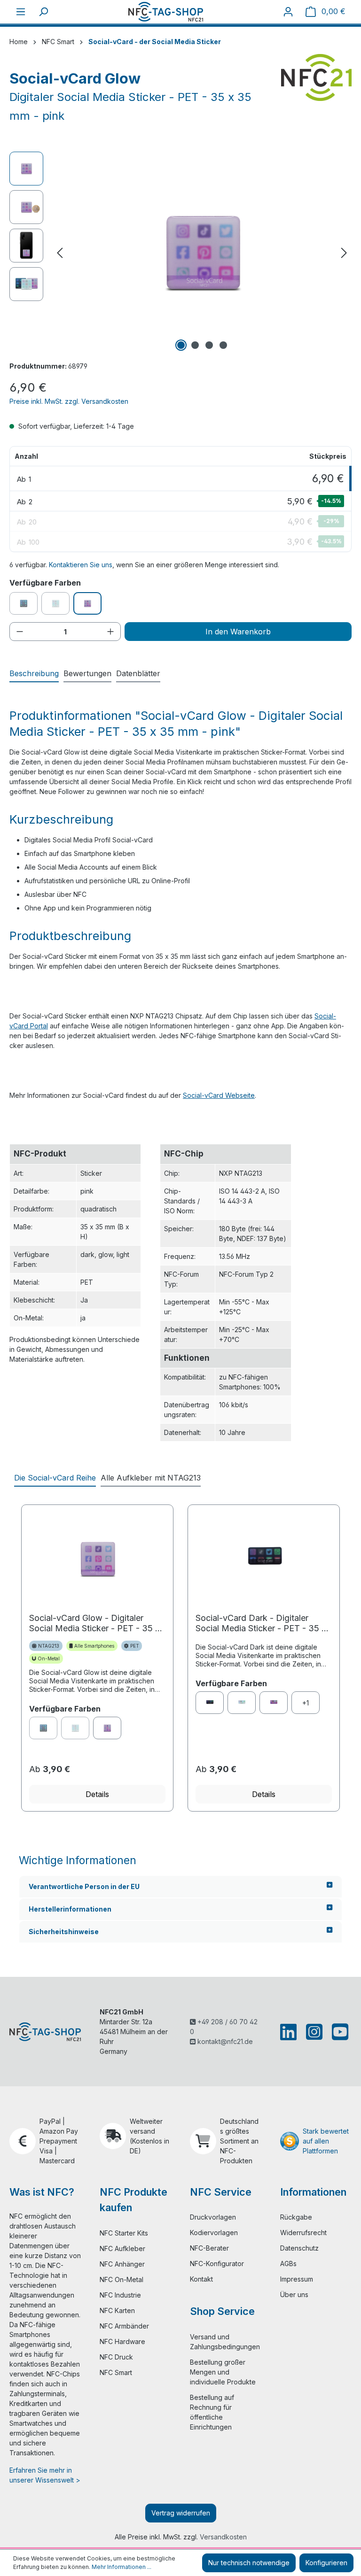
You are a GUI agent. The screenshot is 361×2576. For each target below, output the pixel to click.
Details (97, 1794)
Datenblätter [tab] (138, 673)
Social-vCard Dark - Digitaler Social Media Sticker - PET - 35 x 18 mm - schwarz (261, 1623)
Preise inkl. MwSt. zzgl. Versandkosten (69, 401)
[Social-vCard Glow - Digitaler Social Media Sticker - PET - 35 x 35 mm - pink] (202, 253)
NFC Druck (116, 2357)
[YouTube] (338, 2032)
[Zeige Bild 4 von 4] (223, 345)
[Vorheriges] (60, 253)
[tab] (34, 674)
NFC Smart (116, 2372)
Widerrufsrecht (303, 2233)
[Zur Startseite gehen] (166, 12)
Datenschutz (299, 2248)
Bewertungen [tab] (87, 673)
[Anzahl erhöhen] (110, 632)
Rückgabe (296, 2217)
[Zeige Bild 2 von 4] (195, 345)
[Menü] (21, 12)
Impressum (297, 2279)
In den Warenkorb (238, 632)
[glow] (107, 1728)
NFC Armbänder (124, 2326)
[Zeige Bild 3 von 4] (209, 345)
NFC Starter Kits (124, 2233)
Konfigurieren (326, 2563)
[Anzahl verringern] (20, 632)
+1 (306, 1703)
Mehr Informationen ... (122, 2567)
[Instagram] (314, 2032)
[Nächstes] (344, 253)
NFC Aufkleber (122, 2248)
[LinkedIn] (290, 2032)
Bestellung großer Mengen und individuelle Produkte (223, 2372)
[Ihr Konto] (288, 12)
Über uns (294, 2294)
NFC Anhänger (122, 2264)
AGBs (288, 2264)
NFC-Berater (209, 2248)
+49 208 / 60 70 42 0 (224, 2027)
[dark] (210, 1703)
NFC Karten (117, 2310)
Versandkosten (223, 2537)
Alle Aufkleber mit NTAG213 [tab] (151, 1478)
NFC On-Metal (122, 2279)
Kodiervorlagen (214, 2233)
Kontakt (201, 2279)
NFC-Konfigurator (217, 2264)
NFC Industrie (120, 2295)
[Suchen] (43, 12)
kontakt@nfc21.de (224, 2041)
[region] (180, 253)
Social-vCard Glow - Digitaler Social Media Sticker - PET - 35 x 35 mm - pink (94, 1623)
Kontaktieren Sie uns (81, 565)
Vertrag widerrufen (181, 2513)
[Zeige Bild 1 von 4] (181, 345)
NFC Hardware (122, 2341)
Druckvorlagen (213, 2217)
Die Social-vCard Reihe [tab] (55, 1478)
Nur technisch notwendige (249, 2563)
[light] (242, 1703)
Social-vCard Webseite (219, 1095)
